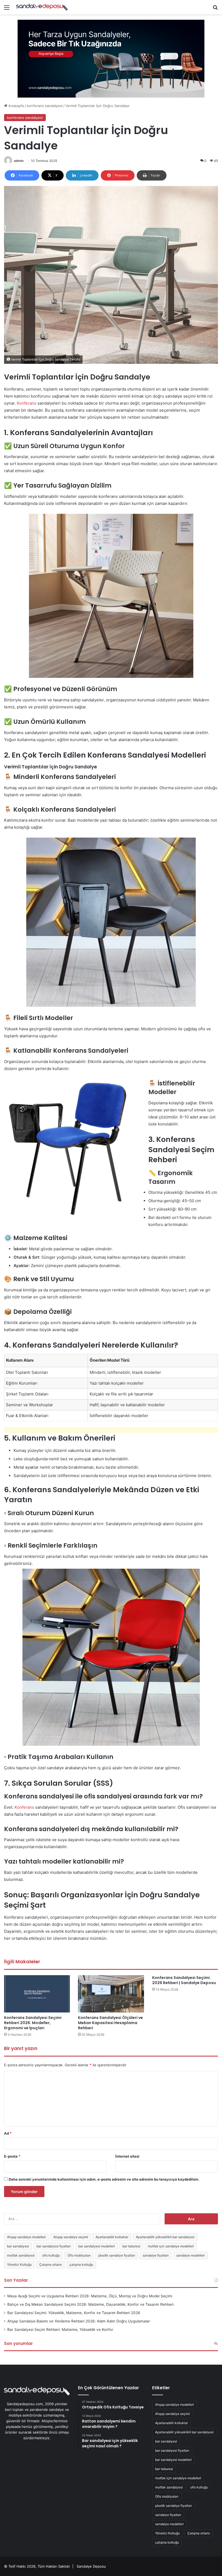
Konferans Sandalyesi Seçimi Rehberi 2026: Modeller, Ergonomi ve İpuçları (33, 2023)
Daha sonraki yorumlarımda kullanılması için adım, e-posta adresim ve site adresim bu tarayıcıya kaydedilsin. (104, 2179)
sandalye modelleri (190, 2255)
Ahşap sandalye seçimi (71, 2237)
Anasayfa (16, 106)
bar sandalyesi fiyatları (54, 2246)
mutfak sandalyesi (21, 2255)
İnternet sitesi (127, 2156)
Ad (8, 2133)
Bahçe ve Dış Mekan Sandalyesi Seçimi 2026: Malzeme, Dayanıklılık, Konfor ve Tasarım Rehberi (90, 2304)
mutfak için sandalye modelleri (171, 2246)
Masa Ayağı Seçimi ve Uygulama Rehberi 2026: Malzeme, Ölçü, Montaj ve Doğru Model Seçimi (90, 2296)
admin (19, 161)
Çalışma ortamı (50, 2265)
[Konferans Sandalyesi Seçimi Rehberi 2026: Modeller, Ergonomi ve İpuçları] (37, 1994)
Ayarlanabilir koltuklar (112, 2237)
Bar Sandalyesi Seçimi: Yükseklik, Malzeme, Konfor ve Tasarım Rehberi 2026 (74, 2313)
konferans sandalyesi (45, 106)
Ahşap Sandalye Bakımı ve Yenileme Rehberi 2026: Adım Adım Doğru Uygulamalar (79, 2321)
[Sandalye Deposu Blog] (42, 7)
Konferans (27, 403)
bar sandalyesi (18, 2246)
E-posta (12, 2156)
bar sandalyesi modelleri (97, 2246)
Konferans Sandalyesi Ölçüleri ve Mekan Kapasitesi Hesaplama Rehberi (110, 2023)
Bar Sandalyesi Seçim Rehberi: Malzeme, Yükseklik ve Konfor (60, 2330)
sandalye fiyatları (156, 2255)
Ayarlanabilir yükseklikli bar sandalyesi (165, 2237)
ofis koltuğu (51, 2255)
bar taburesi (131, 2246)
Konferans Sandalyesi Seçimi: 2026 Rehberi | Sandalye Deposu (184, 1980)
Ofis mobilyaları (79, 2255)
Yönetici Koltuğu (19, 2265)
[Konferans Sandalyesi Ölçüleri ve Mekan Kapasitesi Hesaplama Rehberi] (111, 1994)
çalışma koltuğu (81, 2265)
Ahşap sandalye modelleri (26, 2237)
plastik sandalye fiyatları (117, 2255)
